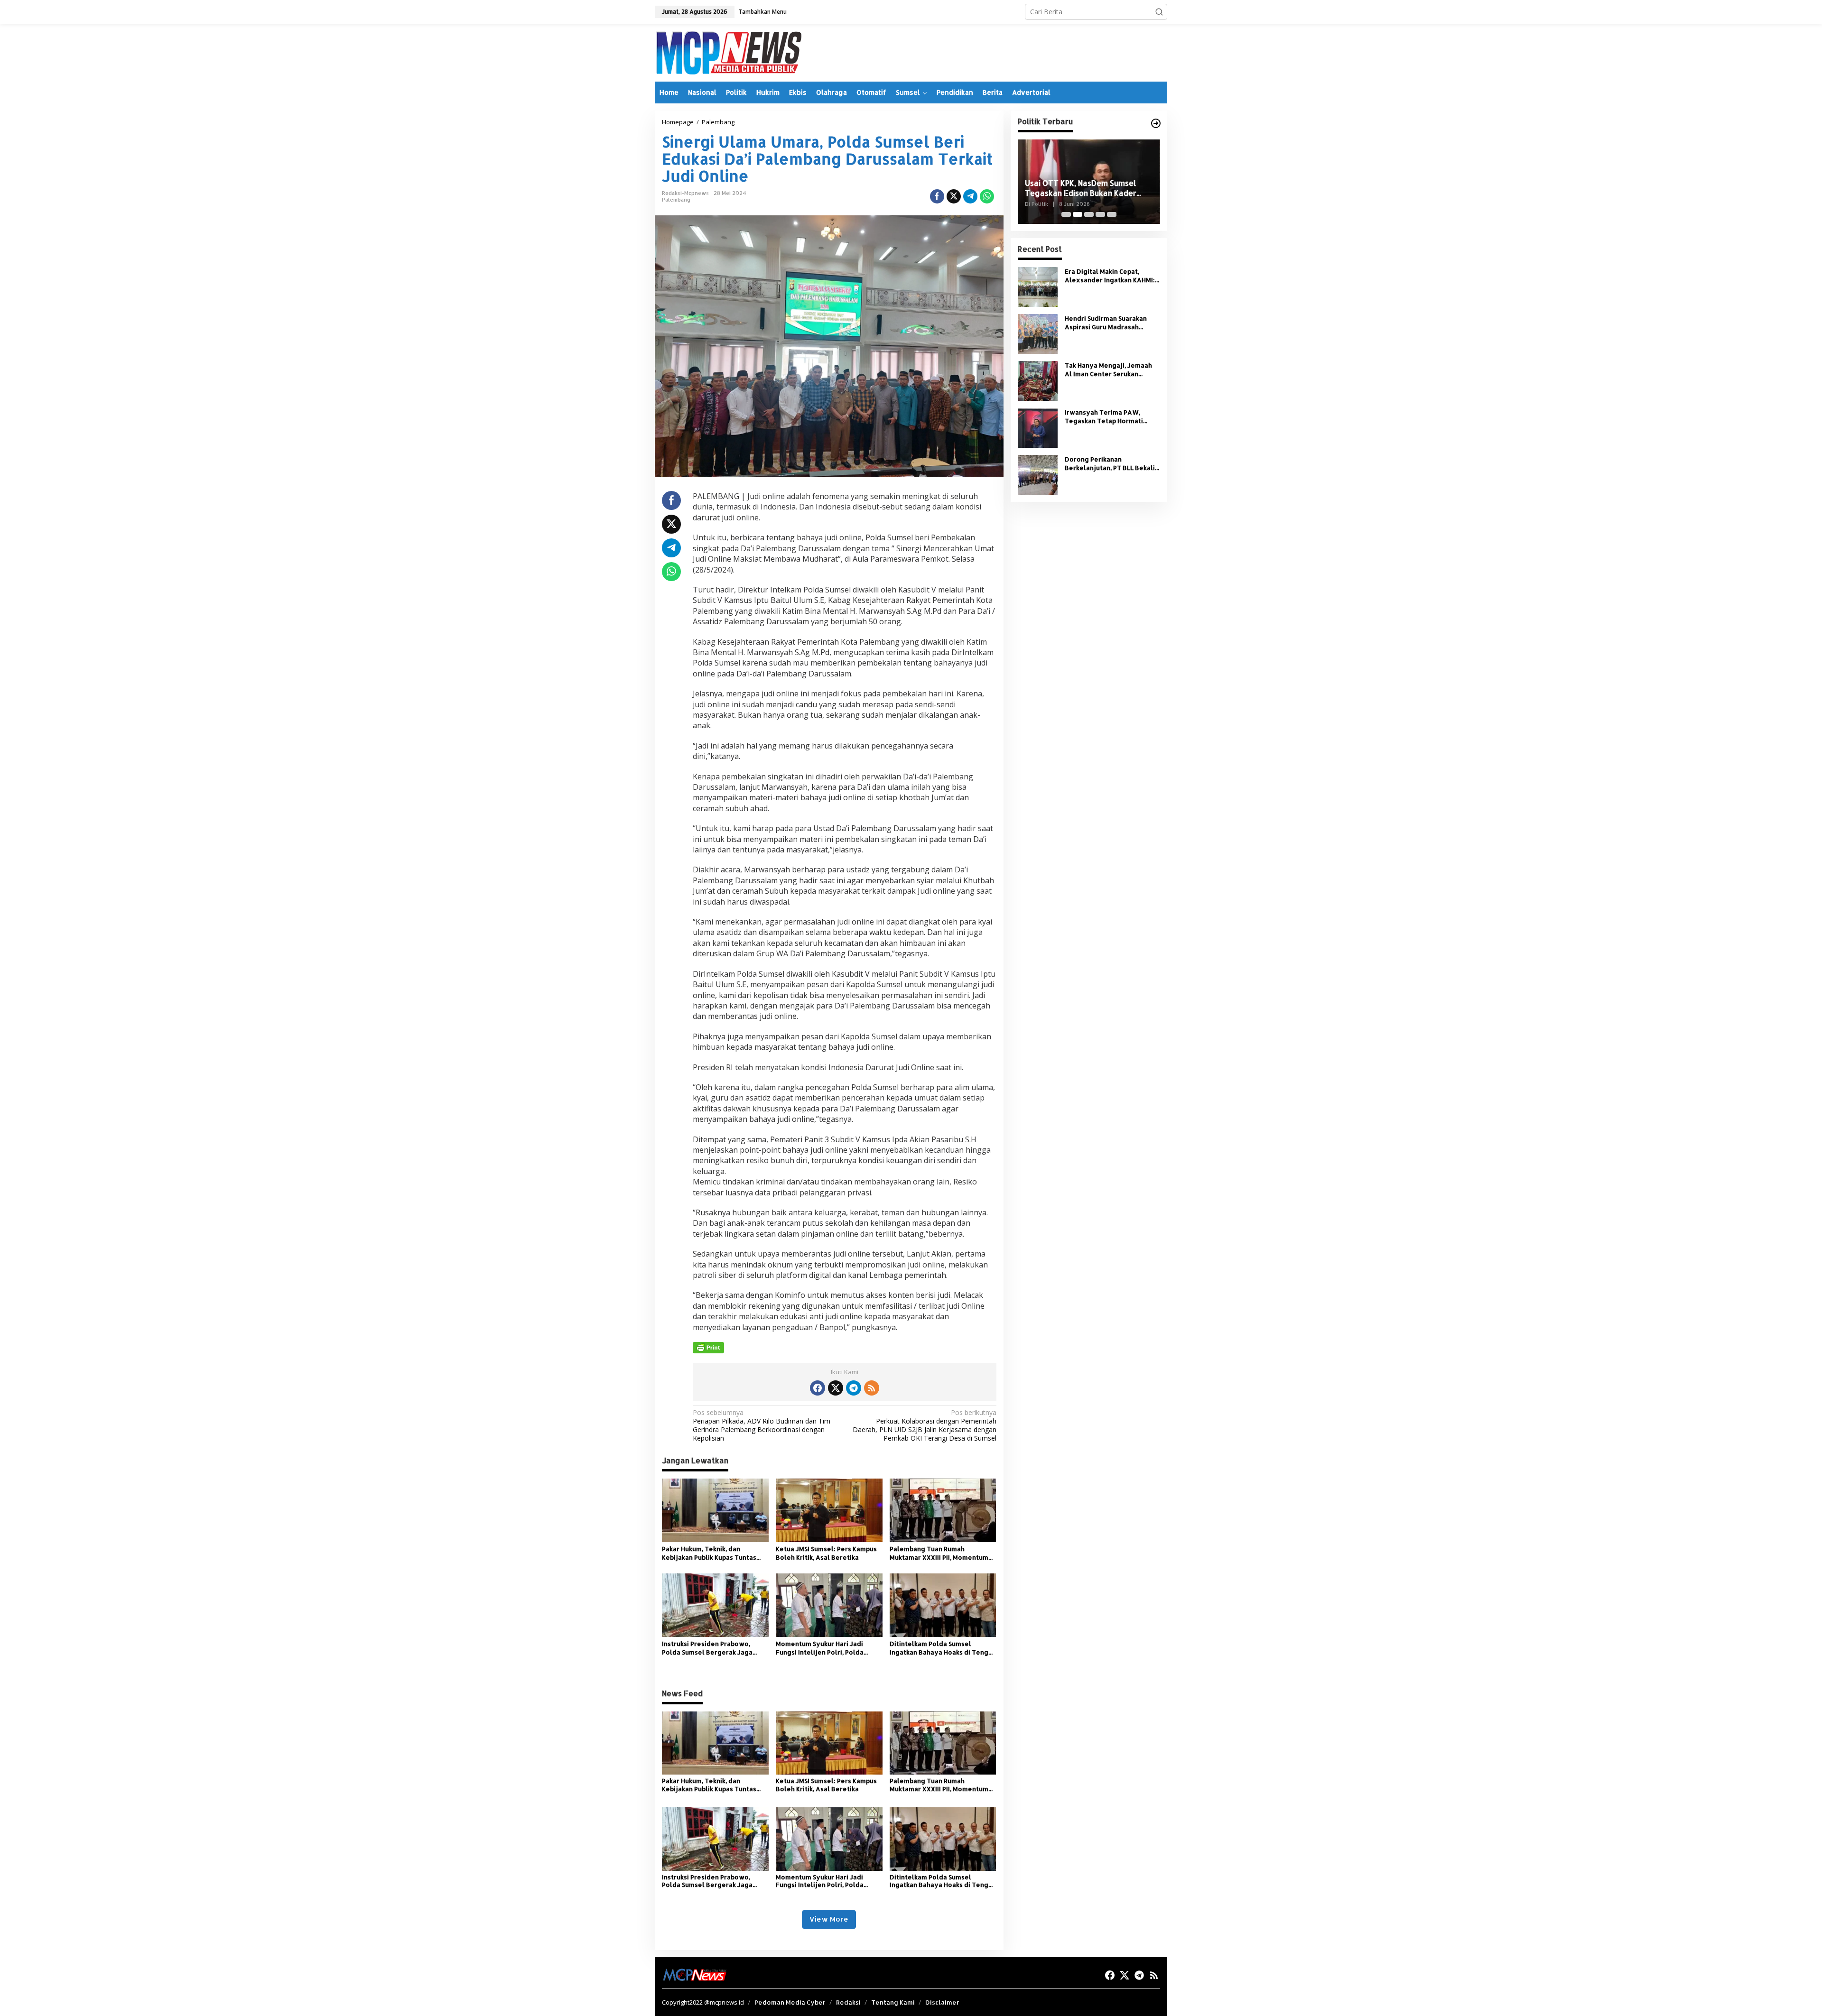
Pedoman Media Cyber (790, 2002)
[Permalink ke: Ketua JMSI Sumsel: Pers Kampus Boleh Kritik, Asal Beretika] (829, 1510)
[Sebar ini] (937, 196)
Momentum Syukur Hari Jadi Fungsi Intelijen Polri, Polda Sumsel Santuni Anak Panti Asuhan (820, 1648)
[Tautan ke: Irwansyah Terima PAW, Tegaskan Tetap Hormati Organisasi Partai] (1038, 427)
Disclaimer (942, 2002)
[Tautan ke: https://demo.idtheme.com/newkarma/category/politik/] (1156, 123)
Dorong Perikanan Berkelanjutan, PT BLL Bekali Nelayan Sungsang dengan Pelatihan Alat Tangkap (1110, 464)
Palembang (676, 200)
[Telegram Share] (970, 196)
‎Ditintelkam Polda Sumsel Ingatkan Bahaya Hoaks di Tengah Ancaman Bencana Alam (943, 1648)
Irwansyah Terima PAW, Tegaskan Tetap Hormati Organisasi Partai (1104, 417)
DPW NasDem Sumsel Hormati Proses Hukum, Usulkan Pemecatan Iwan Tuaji (1089, 188)
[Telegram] (854, 1388)
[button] (1159, 12)
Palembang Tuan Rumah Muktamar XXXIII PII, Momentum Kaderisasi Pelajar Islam (939, 1553)
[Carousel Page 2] (1078, 214)
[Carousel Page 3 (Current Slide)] (1089, 214)
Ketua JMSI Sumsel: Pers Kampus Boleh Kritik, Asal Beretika (826, 1553)
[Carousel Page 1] (1066, 214)
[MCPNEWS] (728, 52)
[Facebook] (818, 1388)
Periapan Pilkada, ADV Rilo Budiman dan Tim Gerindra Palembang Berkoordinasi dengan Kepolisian (762, 1426)
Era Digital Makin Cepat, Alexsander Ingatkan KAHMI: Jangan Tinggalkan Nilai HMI (1110, 276)
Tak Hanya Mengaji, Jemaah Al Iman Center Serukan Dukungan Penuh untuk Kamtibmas (1108, 370)
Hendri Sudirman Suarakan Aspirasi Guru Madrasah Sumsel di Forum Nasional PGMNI (1106, 323)
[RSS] (872, 1388)
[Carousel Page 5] (1112, 214)
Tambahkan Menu (762, 12)
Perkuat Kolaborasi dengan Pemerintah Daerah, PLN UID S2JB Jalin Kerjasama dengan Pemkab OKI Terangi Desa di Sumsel (924, 1426)
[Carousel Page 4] (1100, 214)
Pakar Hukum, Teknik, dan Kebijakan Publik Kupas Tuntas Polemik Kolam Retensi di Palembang (709, 1553)
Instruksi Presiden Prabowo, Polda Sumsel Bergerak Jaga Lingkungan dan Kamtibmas (707, 1648)
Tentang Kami (893, 2002)
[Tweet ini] (954, 196)
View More (829, 1919)
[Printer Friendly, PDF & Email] (708, 1348)
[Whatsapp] (987, 196)
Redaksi (848, 2002)
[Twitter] (836, 1388)
